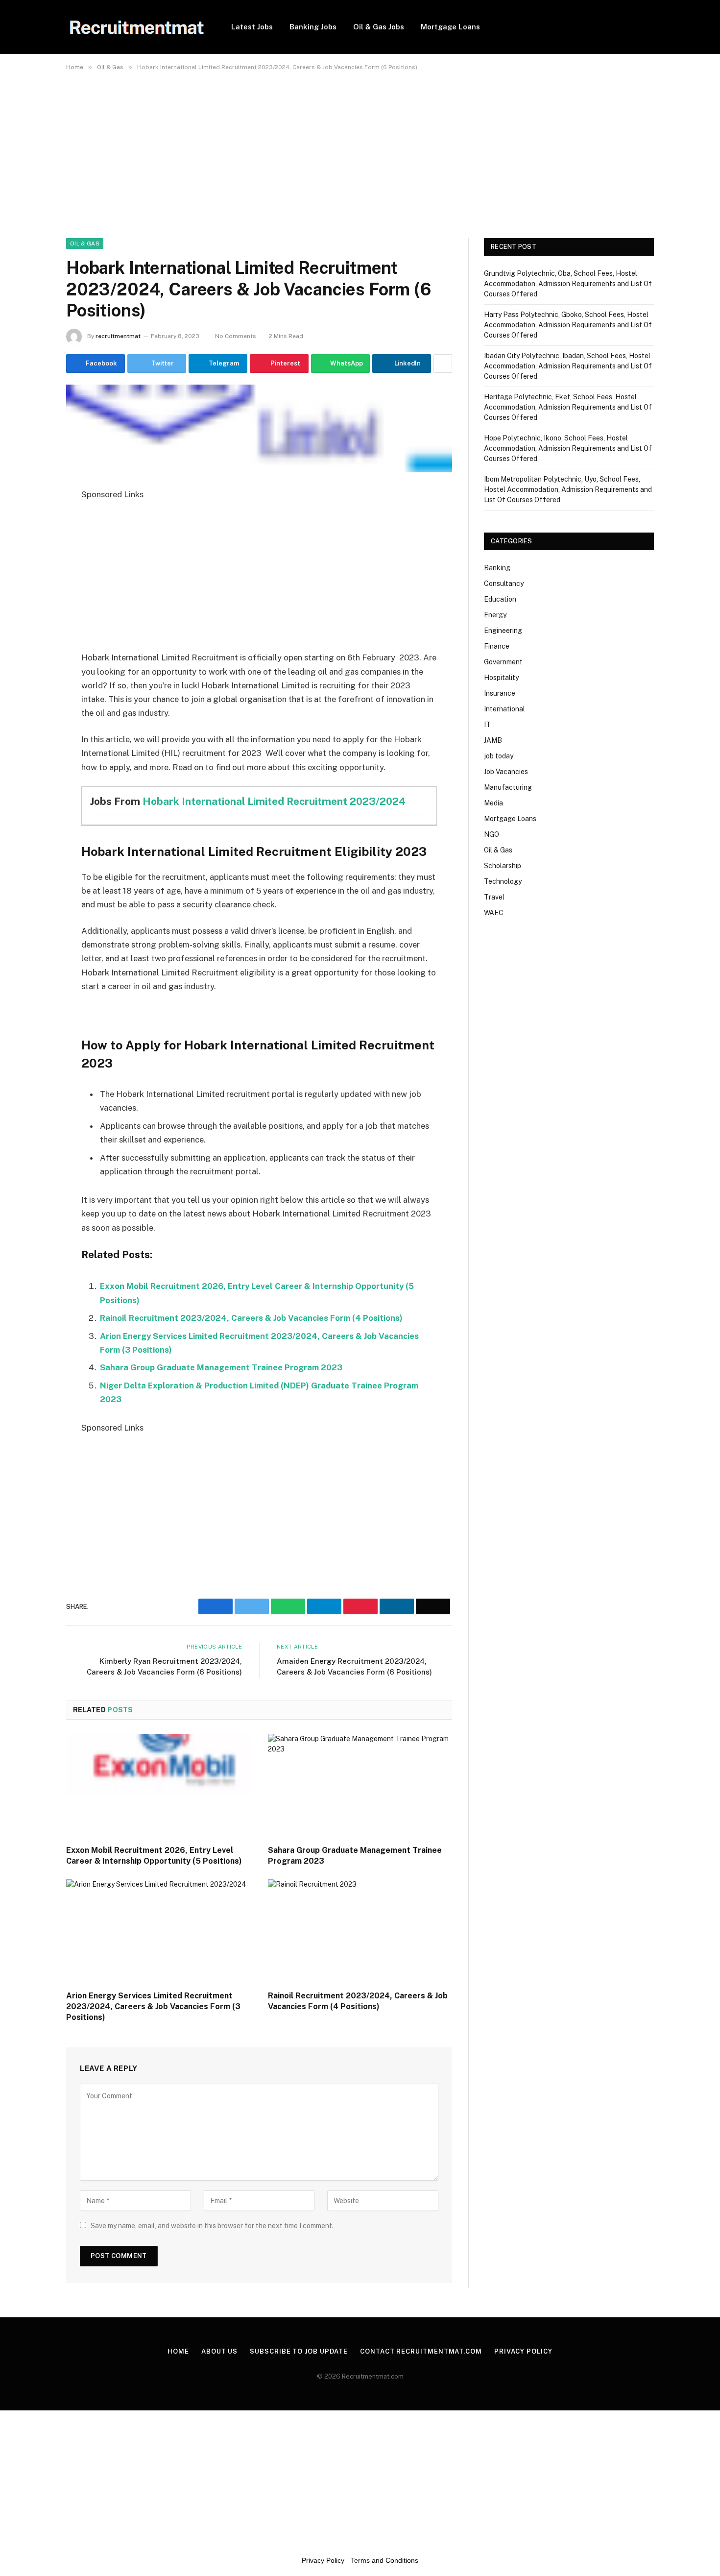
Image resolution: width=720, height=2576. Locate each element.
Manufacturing (508, 787)
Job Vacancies (506, 772)
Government (503, 662)
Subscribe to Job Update (299, 2351)
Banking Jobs (313, 27)
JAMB (493, 740)
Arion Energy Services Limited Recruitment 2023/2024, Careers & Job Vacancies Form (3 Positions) (153, 2006)
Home (178, 2351)
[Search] (650, 27)
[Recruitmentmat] (136, 27)
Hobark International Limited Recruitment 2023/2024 (274, 801)
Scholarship (503, 866)
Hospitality (501, 678)
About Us (219, 2351)
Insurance (500, 693)
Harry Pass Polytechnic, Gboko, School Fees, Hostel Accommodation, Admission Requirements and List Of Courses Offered (568, 325)
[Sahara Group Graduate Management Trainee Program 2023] (360, 1786)
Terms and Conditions (384, 2560)
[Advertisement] (294, 149)
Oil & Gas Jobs (379, 27)
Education (500, 599)
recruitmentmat (118, 336)
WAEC (494, 913)
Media (493, 803)
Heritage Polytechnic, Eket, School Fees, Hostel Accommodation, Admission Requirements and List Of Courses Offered (568, 407)
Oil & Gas (85, 243)
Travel (494, 897)
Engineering (503, 631)
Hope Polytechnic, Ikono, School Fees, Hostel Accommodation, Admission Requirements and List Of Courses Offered (568, 448)
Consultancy (504, 583)
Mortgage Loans (450, 27)
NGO (492, 834)
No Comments (236, 336)
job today (499, 756)
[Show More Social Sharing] (443, 364)
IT (487, 725)
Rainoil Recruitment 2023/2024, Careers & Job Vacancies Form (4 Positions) (251, 1318)
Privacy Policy (523, 2351)
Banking (497, 568)
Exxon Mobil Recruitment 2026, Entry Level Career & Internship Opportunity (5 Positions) (154, 1856)
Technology (503, 881)
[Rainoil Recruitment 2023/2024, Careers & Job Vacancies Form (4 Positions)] (360, 1931)
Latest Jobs (252, 27)
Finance (497, 646)
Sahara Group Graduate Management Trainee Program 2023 (221, 1367)
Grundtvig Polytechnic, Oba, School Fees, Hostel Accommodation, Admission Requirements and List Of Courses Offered (568, 284)
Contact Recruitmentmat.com (421, 2351)
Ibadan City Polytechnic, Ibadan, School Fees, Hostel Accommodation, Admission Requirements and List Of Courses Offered (568, 366)
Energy (495, 615)
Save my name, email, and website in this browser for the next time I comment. (212, 2226)
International (504, 709)
